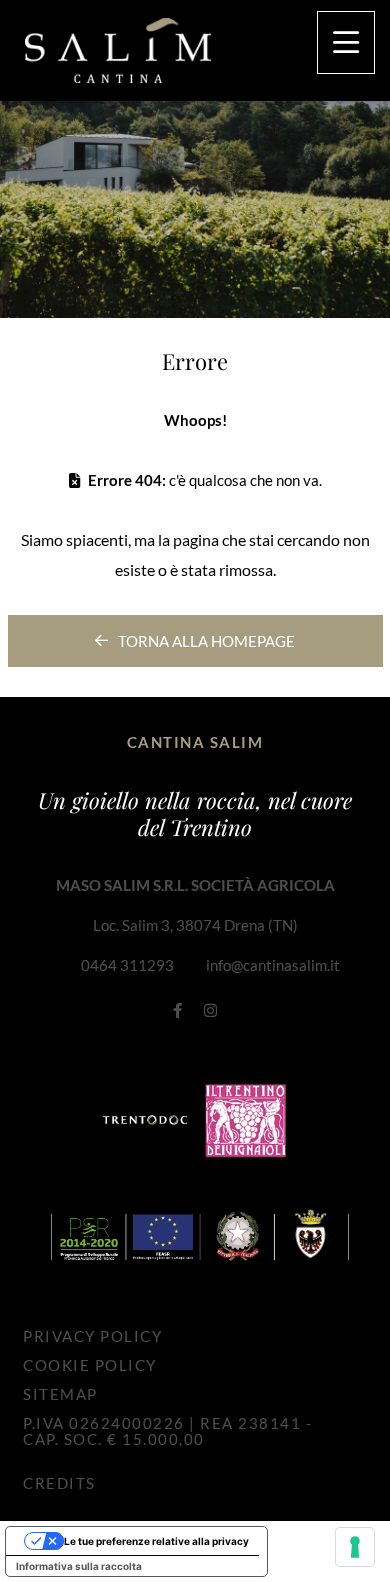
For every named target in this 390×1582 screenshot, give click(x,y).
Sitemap (60, 1394)
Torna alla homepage (206, 641)
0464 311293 (127, 965)
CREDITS (59, 1483)
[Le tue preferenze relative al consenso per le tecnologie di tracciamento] (355, 1547)
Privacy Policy (92, 1336)
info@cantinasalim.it (273, 965)
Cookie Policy (90, 1365)
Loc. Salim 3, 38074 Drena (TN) (195, 925)
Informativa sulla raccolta (79, 1566)
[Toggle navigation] (346, 42)
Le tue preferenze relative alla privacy (156, 1541)
